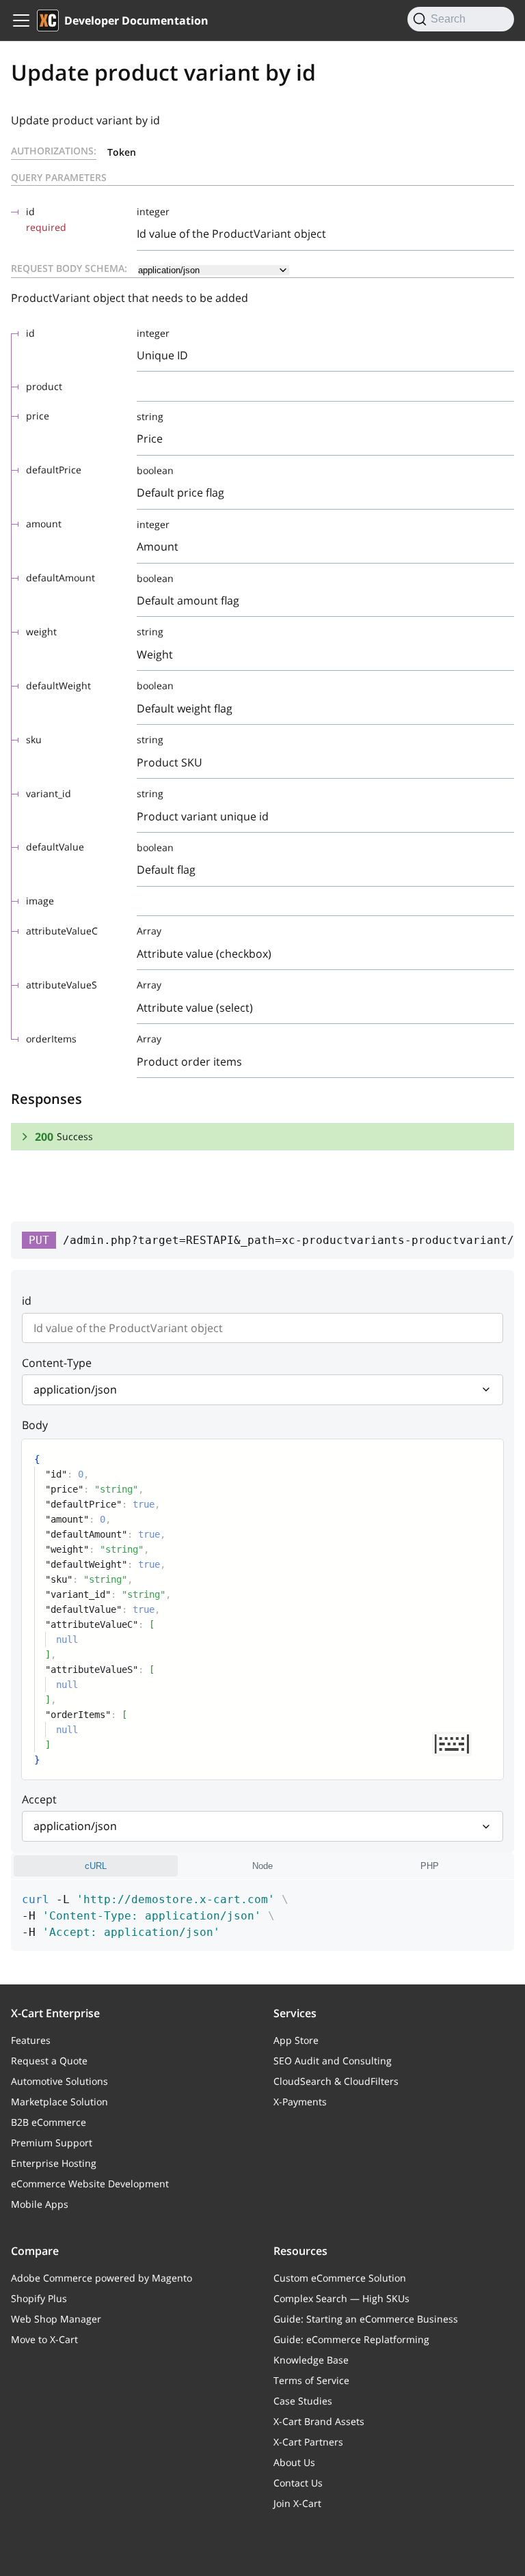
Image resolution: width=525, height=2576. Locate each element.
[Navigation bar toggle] (21, 20)
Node (262, 1866)
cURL (96, 1866)
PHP (430, 1866)
